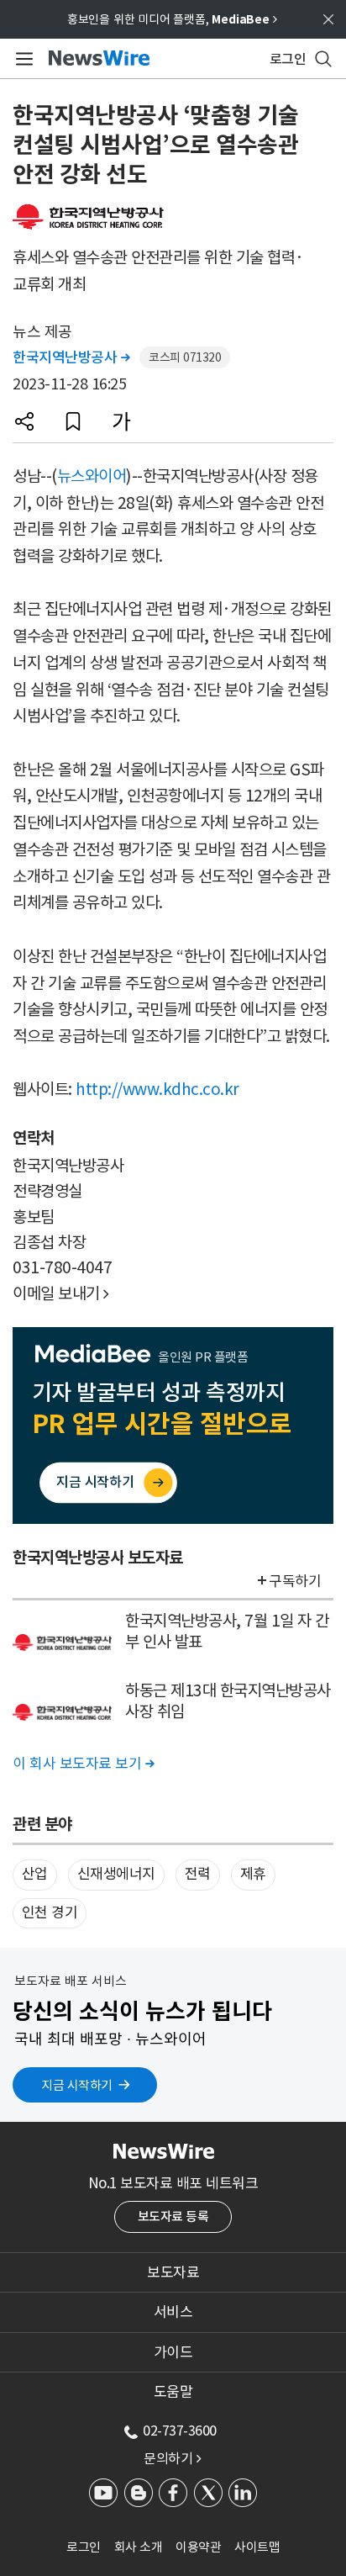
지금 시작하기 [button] (77, 2085)
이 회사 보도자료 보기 (83, 1764)
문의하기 (172, 2458)
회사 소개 (139, 2547)
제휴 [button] (253, 1874)
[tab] (173, 2272)
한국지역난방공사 (71, 357)
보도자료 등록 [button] (173, 2216)
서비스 (173, 2312)
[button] (24, 421)
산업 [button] (35, 1874)
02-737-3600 (180, 2431)
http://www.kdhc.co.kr (157, 1089)
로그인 (84, 2547)
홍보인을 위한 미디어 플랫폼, (172, 19)
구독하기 (295, 1581)
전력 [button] (198, 1874)
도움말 (173, 2392)
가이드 (173, 2352)
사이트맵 (257, 2547)
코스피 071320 (185, 357)
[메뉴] (21, 59)
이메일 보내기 (61, 1293)
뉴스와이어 (92, 476)
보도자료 (173, 2272)
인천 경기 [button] (50, 1912)
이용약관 (198, 2547)
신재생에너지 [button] (116, 1874)
